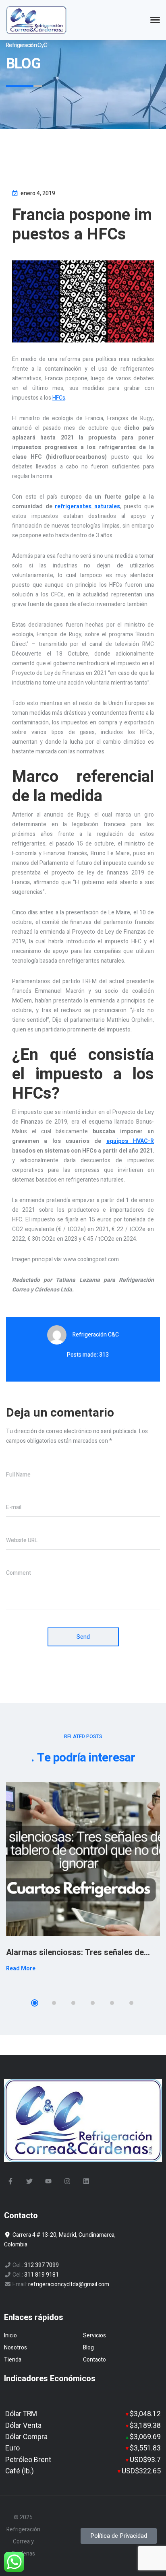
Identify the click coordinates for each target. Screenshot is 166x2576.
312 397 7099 (41, 2265)
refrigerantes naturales (87, 506)
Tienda (13, 2360)
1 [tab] (35, 2003)
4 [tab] (93, 2003)
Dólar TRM (21, 2414)
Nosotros (16, 2348)
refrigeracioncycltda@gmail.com (69, 2284)
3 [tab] (73, 2003)
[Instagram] (67, 2181)
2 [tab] (54, 2003)
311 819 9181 (41, 2275)
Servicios (94, 2336)
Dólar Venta (23, 2426)
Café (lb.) (20, 2471)
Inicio (10, 2336)
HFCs (59, 398)
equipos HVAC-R (130, 1141)
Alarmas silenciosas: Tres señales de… (78, 1952)
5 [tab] (112, 2003)
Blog (88, 2348)
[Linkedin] (86, 2181)
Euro (12, 2448)
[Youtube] (48, 2181)
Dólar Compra (26, 2437)
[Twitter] (29, 2181)
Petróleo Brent (28, 2460)
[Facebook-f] (10, 2181)
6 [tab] (131, 2003)
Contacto (94, 2360)
